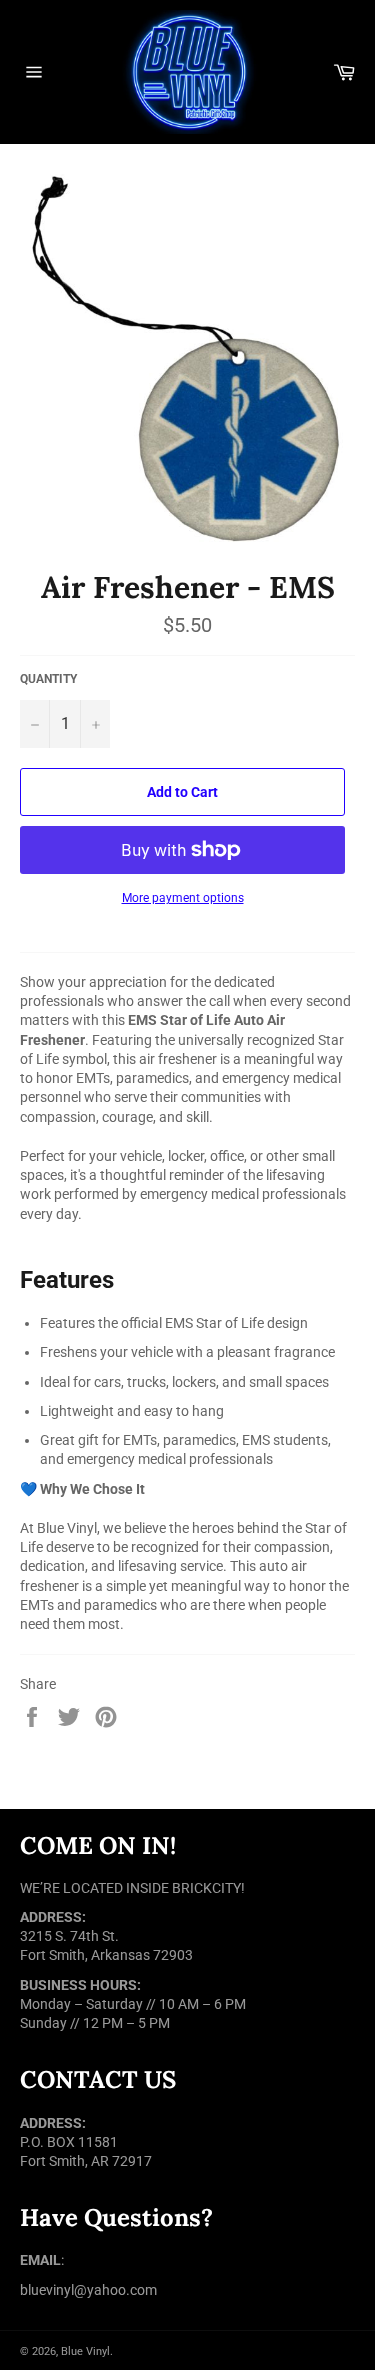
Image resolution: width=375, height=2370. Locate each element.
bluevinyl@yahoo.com (88, 2290)
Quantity (48, 679)
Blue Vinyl (85, 2351)
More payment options (183, 898)
